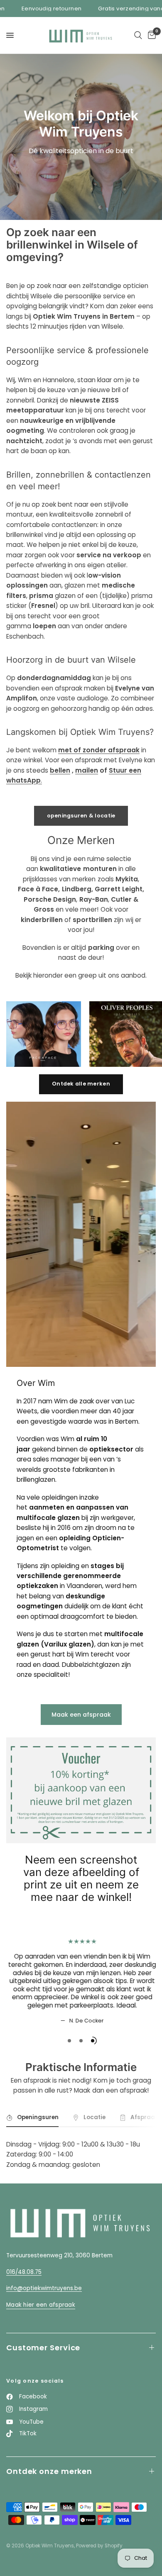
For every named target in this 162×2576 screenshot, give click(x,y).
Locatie (94, 2117)
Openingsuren (38, 2117)
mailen (87, 770)
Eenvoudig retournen (35, 9)
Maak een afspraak (81, 1715)
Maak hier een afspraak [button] (41, 2305)
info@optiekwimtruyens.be (44, 2288)
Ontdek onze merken (49, 2471)
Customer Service (43, 2348)
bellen (60, 770)
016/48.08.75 (24, 2272)
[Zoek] (138, 35)
